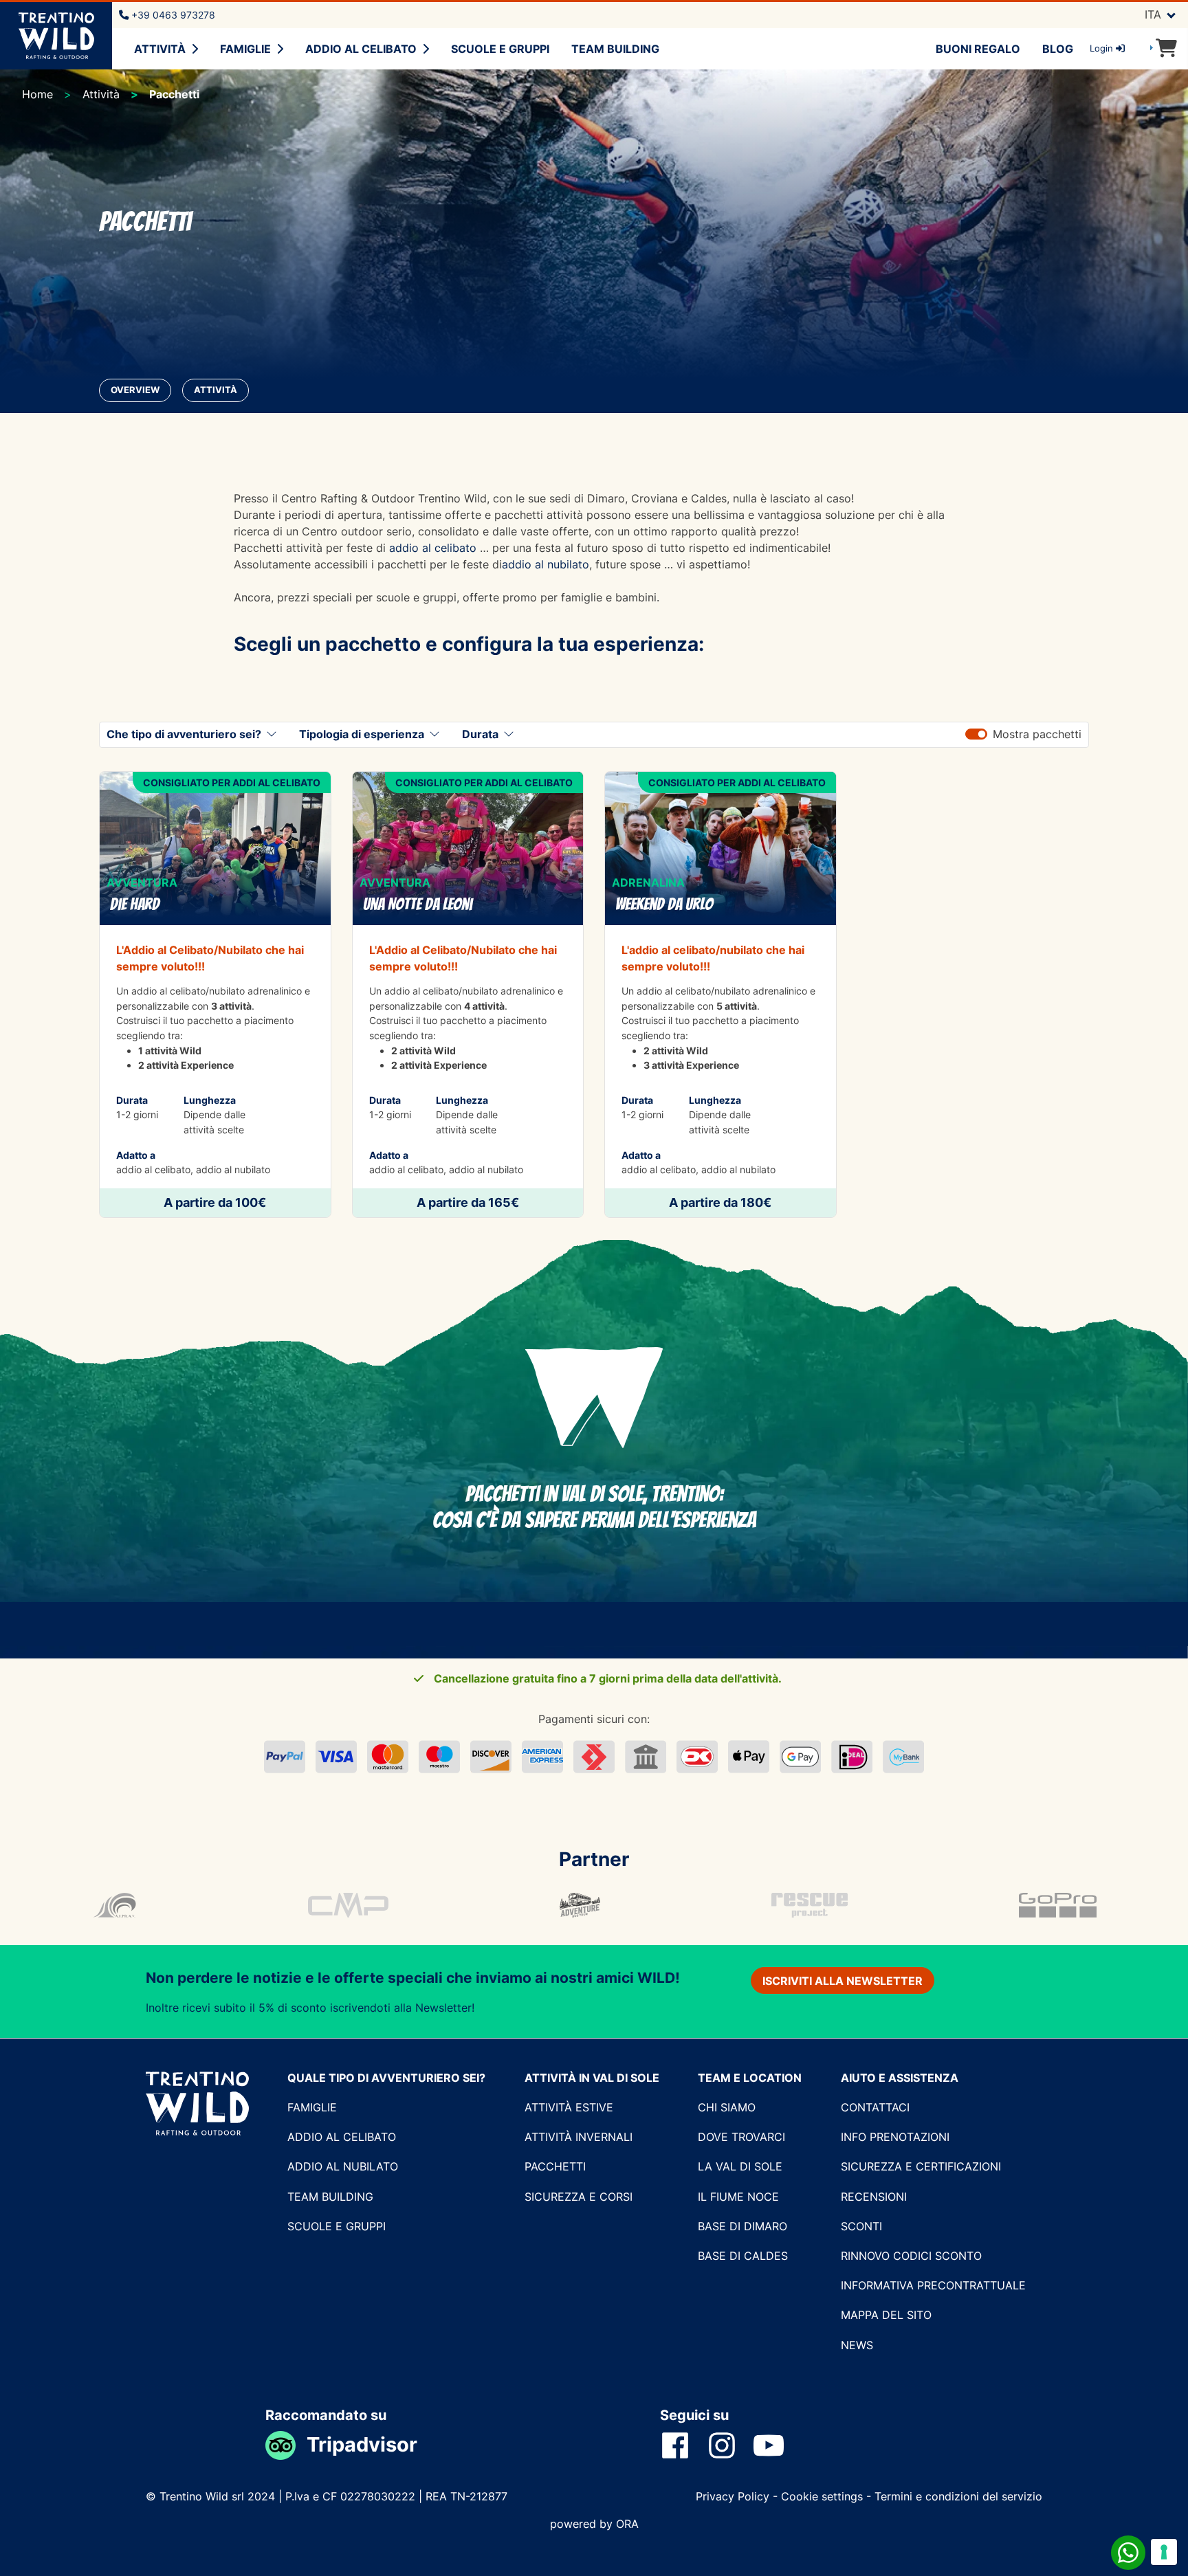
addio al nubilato (546, 564)
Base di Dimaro (742, 2226)
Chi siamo (727, 2107)
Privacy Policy (734, 2496)
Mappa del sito (886, 2315)
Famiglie (245, 49)
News (857, 2345)
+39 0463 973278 (172, 15)
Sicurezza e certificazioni (921, 2166)
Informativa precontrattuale (933, 2285)
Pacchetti (555, 2166)
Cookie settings (822, 2496)
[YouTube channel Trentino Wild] (777, 2445)
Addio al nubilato (343, 2166)
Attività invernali (579, 2137)
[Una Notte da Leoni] (468, 995)
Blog (1058, 49)
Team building (615, 49)
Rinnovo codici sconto (911, 2256)
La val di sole (740, 2166)
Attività (160, 49)
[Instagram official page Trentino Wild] (730, 2445)
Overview (135, 390)
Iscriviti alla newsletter (843, 1981)
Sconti (861, 2226)
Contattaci (875, 2107)
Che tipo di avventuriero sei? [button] (184, 734)
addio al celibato (433, 548)
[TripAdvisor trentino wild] (286, 2444)
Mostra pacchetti (1037, 734)
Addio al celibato (361, 49)
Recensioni (874, 2197)
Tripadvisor (362, 2444)
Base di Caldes (743, 2256)
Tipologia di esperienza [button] (362, 734)
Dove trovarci (741, 2137)
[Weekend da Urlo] (720, 995)
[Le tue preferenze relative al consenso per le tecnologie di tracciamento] (1164, 2552)
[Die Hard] (215, 995)
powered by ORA (594, 2524)
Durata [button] (480, 734)
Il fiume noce (738, 2197)
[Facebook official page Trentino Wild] (683, 2445)
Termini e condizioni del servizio (958, 2496)
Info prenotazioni (895, 2137)
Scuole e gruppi (500, 49)
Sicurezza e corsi (579, 2197)
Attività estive (569, 2107)
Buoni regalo (978, 49)
